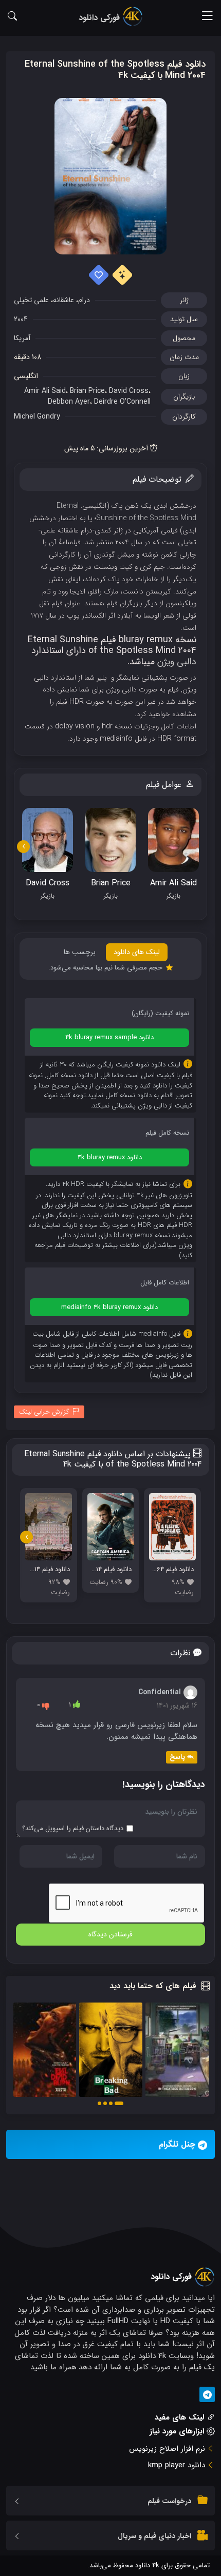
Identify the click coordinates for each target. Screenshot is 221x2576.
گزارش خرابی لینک (44, 1412)
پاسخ (177, 1757)
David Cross (129, 391)
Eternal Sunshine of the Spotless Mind (126, 512)
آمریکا (22, 338)
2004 (21, 319)
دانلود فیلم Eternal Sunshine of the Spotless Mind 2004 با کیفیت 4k (115, 70)
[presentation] (23, 847)
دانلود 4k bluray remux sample (109, 1037)
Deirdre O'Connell (122, 402)
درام (84, 300)
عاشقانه (63, 300)
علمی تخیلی (31, 300)
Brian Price (87, 391)
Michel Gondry (37, 417)
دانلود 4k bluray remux (110, 1157)
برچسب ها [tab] (80, 952)
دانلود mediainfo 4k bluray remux (109, 1307)
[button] (119, 2103)
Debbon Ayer (69, 402)
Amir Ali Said (45, 391)
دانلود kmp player (177, 2465)
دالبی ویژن (177, 662)
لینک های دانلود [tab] (137, 952)
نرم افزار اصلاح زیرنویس (167, 2449)
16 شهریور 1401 (177, 1706)
